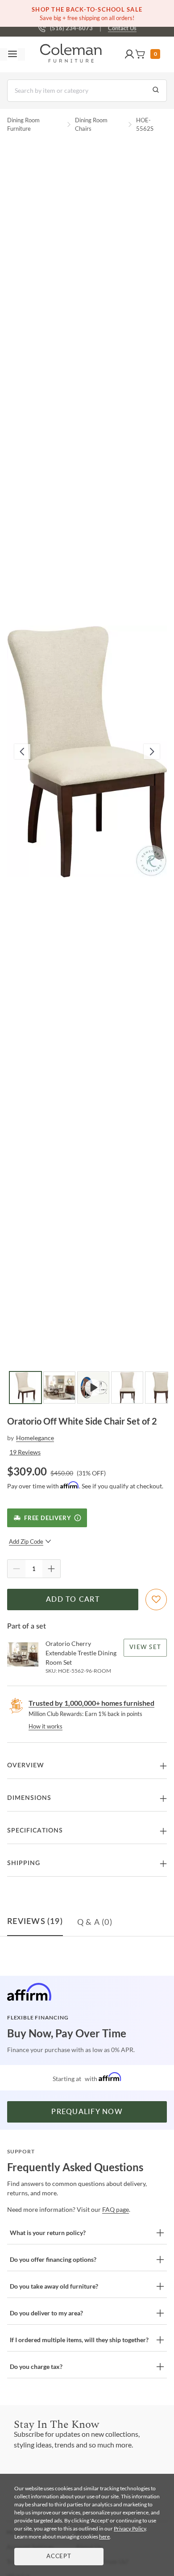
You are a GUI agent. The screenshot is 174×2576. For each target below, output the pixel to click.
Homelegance (35, 1438)
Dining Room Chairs (91, 125)
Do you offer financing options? (53, 2259)
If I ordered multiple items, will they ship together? (79, 2340)
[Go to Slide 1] (25, 1388)
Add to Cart (73, 1600)
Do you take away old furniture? (54, 2286)
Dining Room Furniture (23, 125)
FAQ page (116, 2209)
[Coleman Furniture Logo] (71, 54)
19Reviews (25, 1452)
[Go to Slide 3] (93, 1388)
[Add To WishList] (156, 1600)
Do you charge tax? (36, 2366)
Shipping (24, 1863)
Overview (26, 1766)
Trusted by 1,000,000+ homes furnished (91, 1703)
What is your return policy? (48, 2233)
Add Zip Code (26, 1541)
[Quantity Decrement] (17, 1569)
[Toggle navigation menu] (12, 54)
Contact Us (122, 28)
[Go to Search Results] (156, 91)
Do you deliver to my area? (46, 2313)
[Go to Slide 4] (127, 1388)
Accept (59, 2557)
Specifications (35, 1831)
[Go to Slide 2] (59, 1388)
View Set (145, 1647)
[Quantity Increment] (51, 1569)
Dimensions (29, 1798)
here (104, 2537)
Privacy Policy (130, 2528)
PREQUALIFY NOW (87, 2112)
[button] (129, 54)
